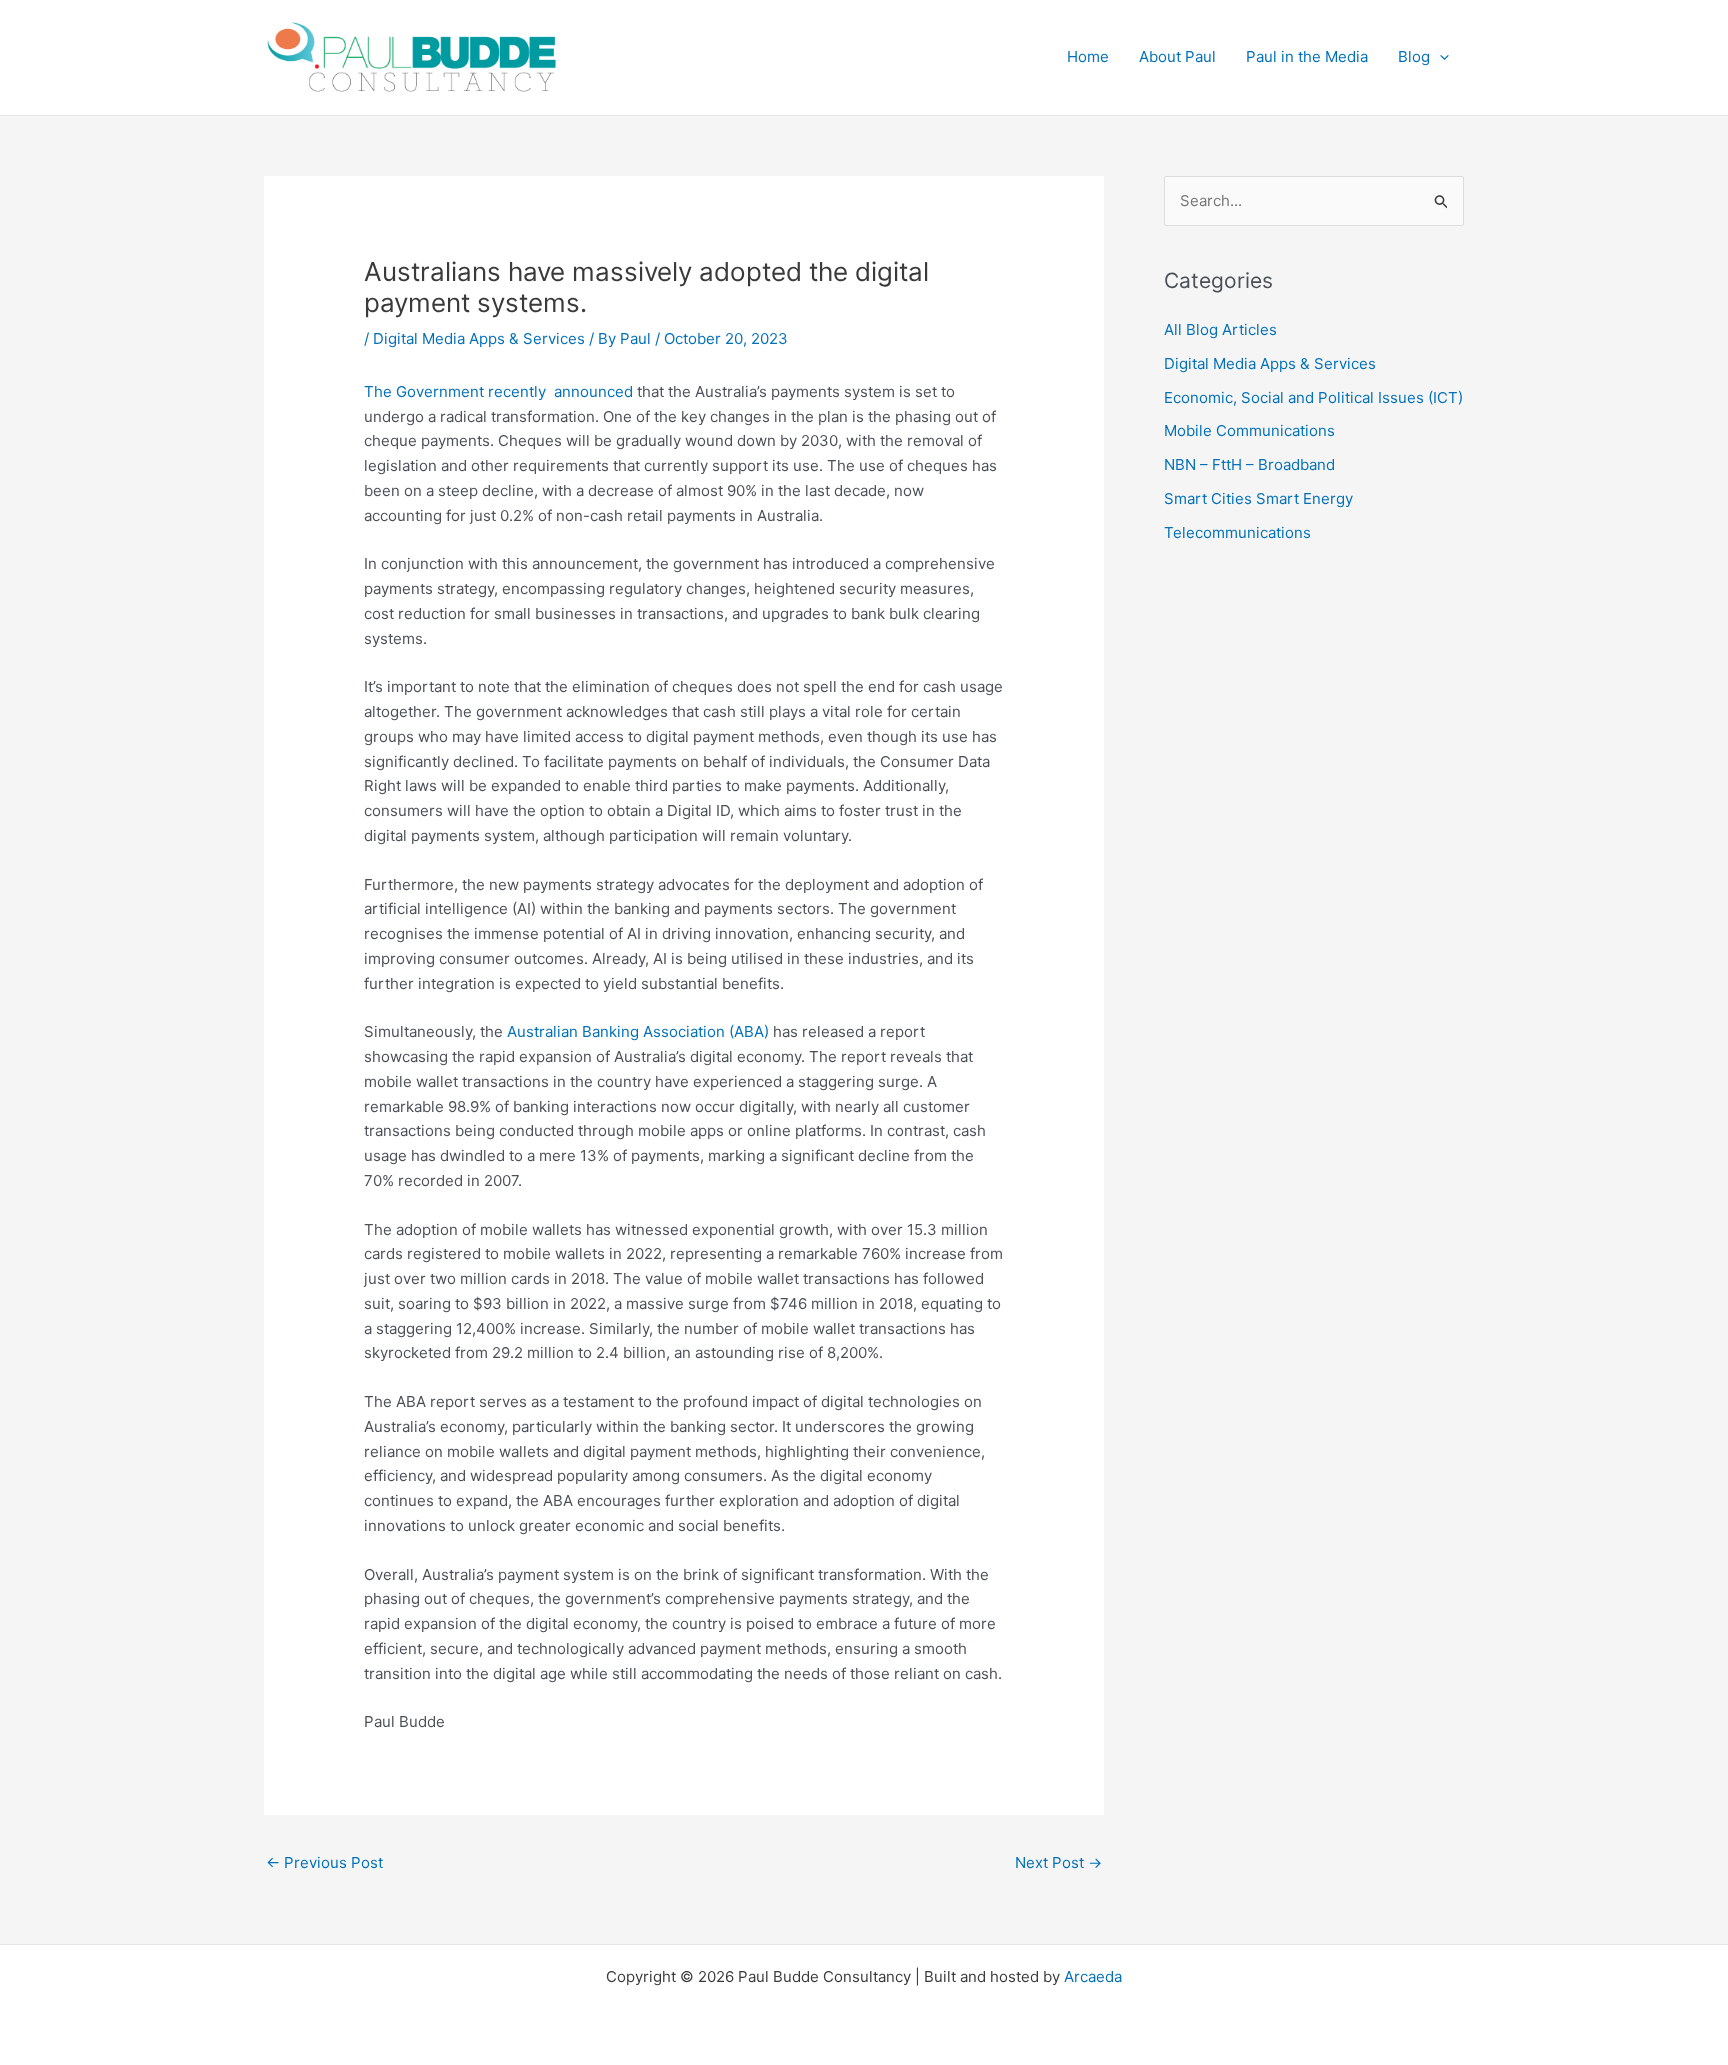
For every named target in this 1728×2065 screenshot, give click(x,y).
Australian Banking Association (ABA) (638, 1031)
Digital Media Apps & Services (479, 338)
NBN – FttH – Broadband (1249, 464)
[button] (1439, 57)
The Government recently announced (498, 391)
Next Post (1058, 1862)
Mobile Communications (1249, 430)
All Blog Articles (1220, 329)
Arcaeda (1093, 1976)
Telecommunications (1237, 532)
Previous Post (324, 1862)
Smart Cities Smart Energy (1258, 498)
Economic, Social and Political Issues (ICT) (1313, 397)
